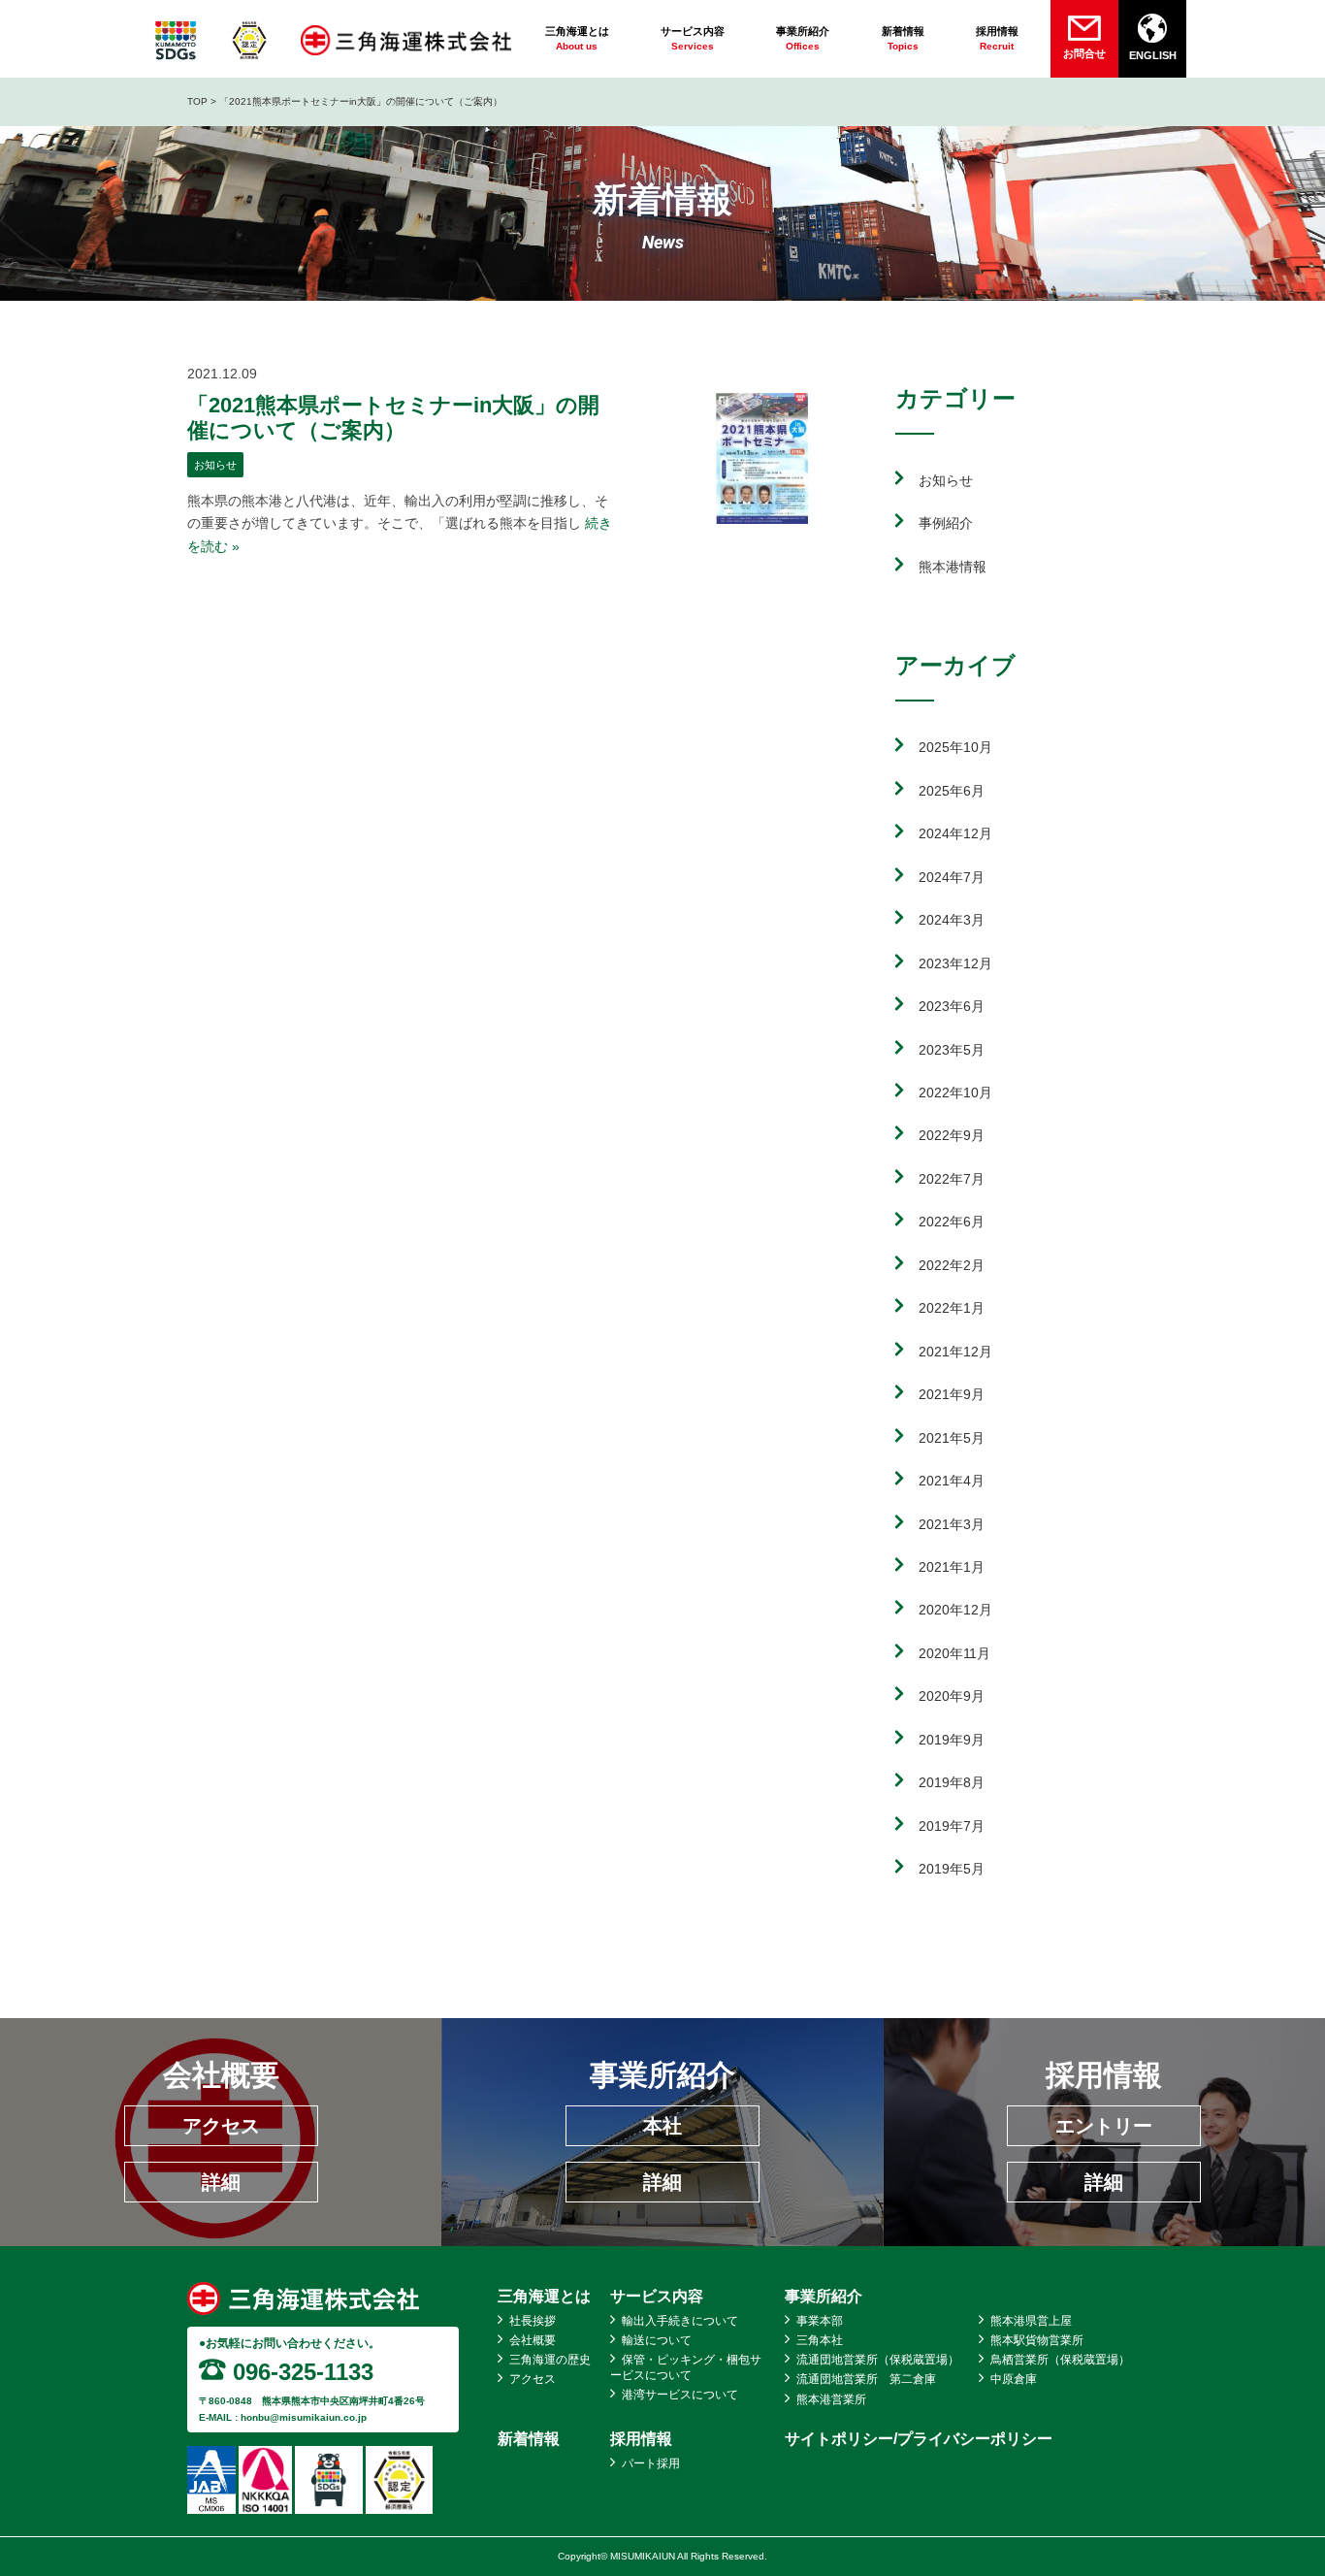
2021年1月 (952, 1567)
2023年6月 (952, 1006)
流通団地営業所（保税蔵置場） (878, 2360)
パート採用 (651, 2463)
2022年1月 (952, 1308)
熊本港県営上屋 (1031, 2321)
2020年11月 (954, 1653)
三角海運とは (544, 2296)
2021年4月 (952, 1481)
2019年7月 (952, 1826)
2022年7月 (952, 1179)
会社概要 (533, 2340)
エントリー (1104, 2126)
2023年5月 (952, 1050)
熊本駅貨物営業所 (1037, 2340)
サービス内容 (657, 2296)
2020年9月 (952, 1696)
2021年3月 (952, 1524)
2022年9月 (952, 1135)
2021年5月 (952, 1438)
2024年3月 (952, 920)
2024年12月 (955, 833)
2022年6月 (952, 1222)
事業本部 (820, 2321)
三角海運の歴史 (550, 2360)
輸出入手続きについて (680, 2321)
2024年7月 (952, 877)
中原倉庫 (1014, 2379)
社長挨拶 (533, 2321)
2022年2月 (952, 1265)
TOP (197, 101)
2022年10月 (955, 1092)
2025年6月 (952, 791)
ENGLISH (1153, 55)
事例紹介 (946, 523)
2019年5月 (952, 1869)
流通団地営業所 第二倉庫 (866, 2379)
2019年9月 (952, 1740)
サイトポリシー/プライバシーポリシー (919, 2439)
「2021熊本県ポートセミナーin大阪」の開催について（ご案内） (393, 418)
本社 (662, 2126)
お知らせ (215, 465)
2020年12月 (955, 1610)
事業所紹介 (824, 2296)
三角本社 (820, 2340)
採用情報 (641, 2439)
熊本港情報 (953, 567)
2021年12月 (955, 1352)
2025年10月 (955, 747)
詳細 (221, 2182)
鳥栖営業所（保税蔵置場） (1060, 2360)
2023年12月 (955, 963)
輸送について (657, 2340)
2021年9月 (952, 1394)
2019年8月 (952, 1782)
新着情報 (529, 2439)
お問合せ (1084, 53)
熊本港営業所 (831, 2399)
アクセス (221, 2126)
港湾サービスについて (680, 2395)
